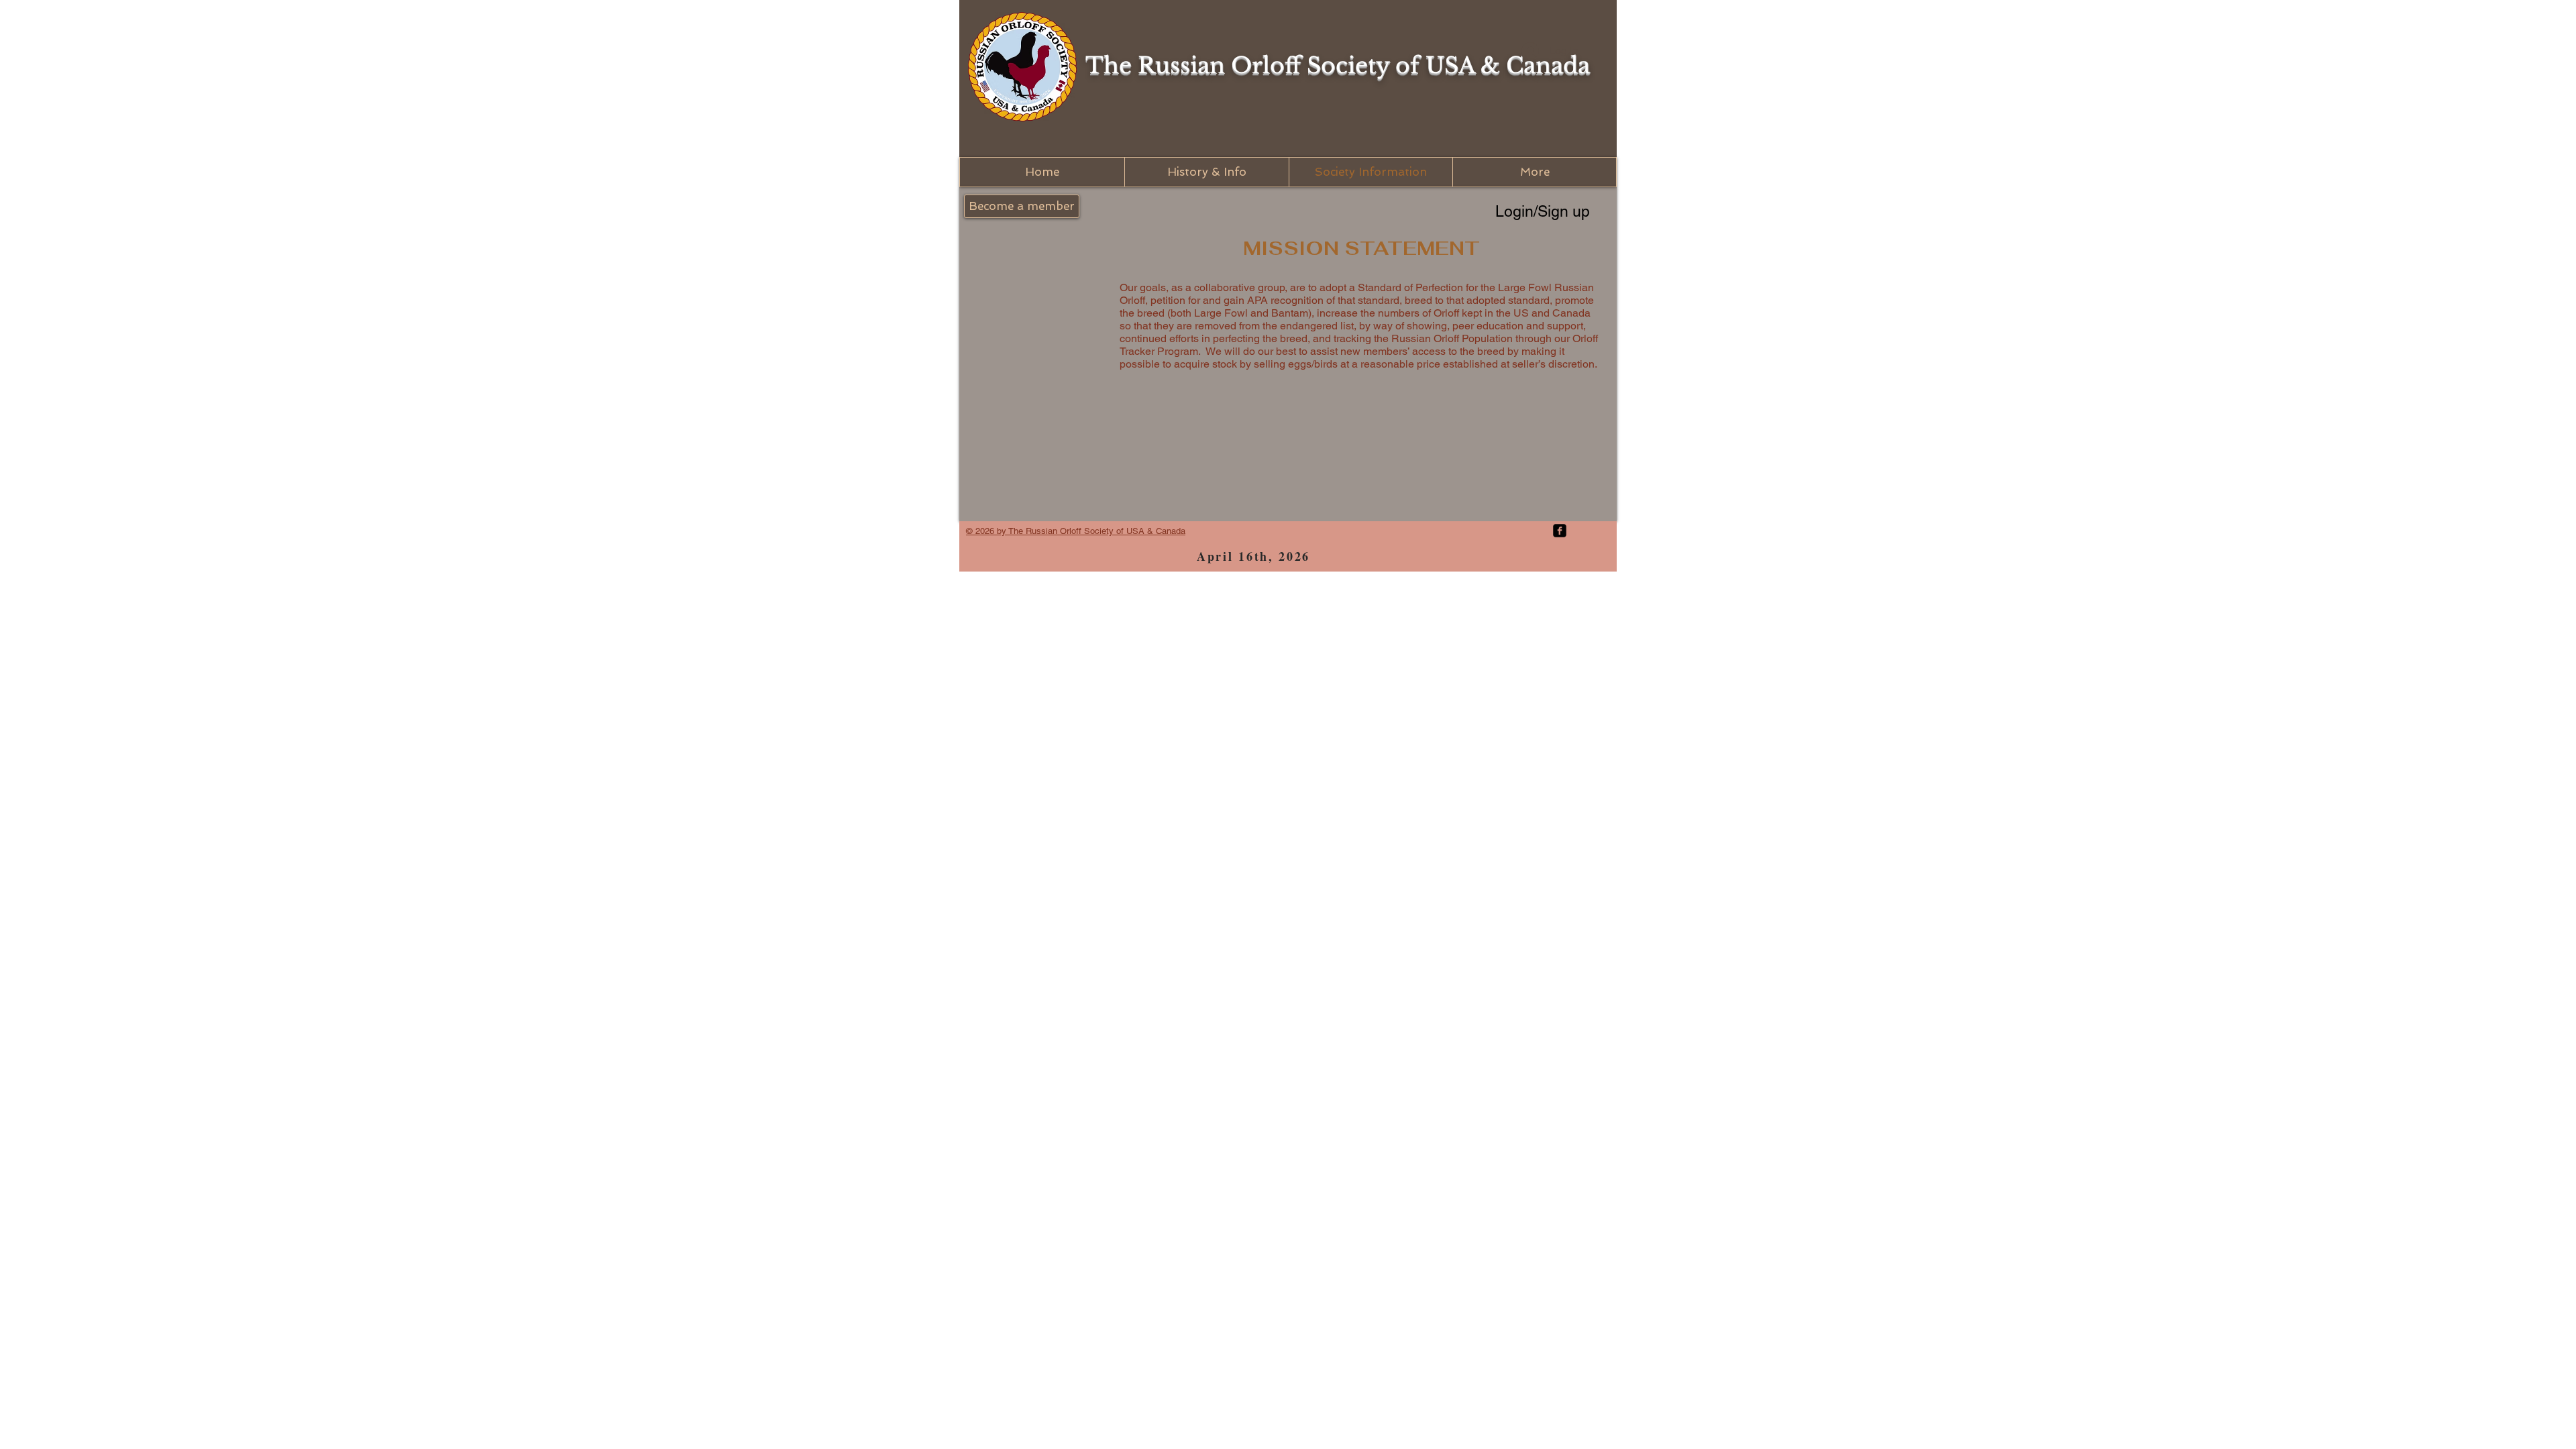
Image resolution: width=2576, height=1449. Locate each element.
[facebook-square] (1560, 531)
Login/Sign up (1543, 211)
